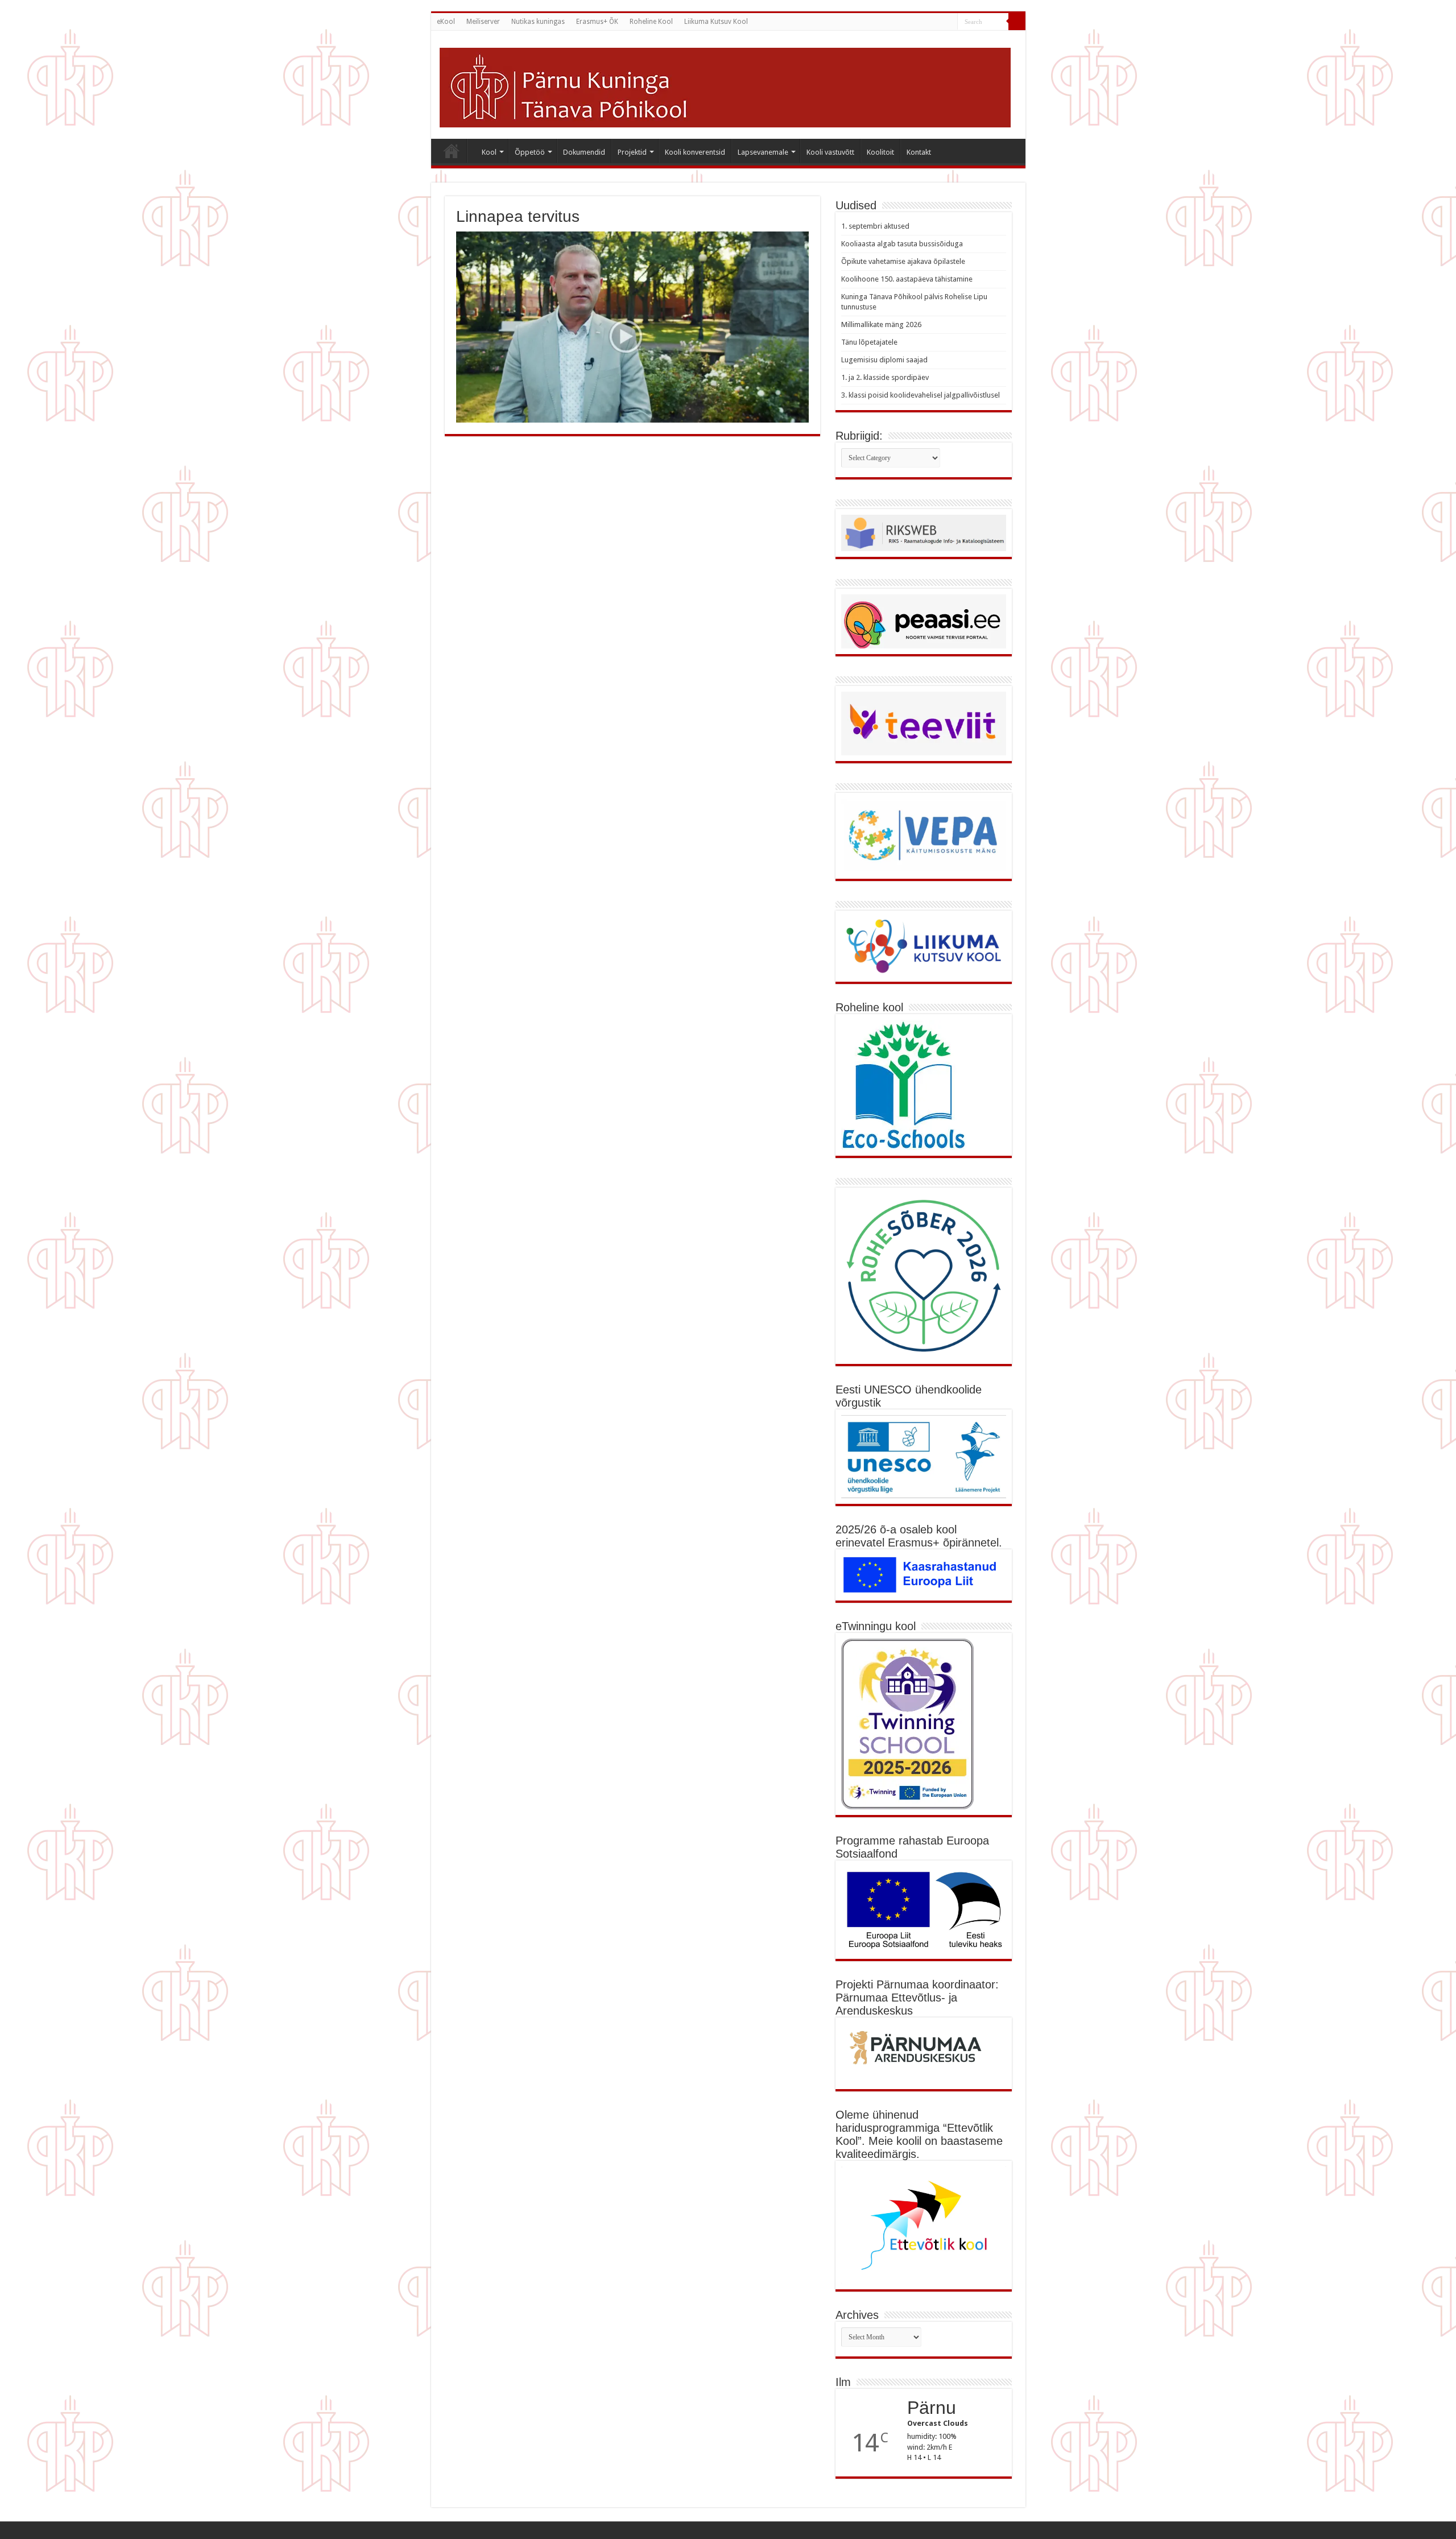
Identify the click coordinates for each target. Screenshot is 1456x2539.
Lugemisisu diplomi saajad (884, 360)
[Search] (1017, 22)
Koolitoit (880, 152)
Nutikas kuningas (538, 22)
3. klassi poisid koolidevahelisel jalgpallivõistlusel (921, 395)
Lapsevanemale (763, 152)
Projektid (632, 152)
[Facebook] (949, 22)
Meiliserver (483, 22)
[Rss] (938, 22)
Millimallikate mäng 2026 (881, 324)
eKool (446, 22)
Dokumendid (584, 152)
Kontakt (919, 152)
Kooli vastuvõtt (830, 152)
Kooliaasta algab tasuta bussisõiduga (902, 244)
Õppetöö (530, 152)
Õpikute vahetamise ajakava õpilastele (903, 261)
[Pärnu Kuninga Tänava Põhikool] (725, 85)
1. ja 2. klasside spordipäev (885, 377)
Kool (489, 152)
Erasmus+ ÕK (597, 22)
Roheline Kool (651, 22)
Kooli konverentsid (695, 152)
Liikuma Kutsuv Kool (716, 22)
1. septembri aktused (875, 226)
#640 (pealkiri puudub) (452, 151)
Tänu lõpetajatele (869, 342)
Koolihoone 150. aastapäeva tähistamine (907, 279)
